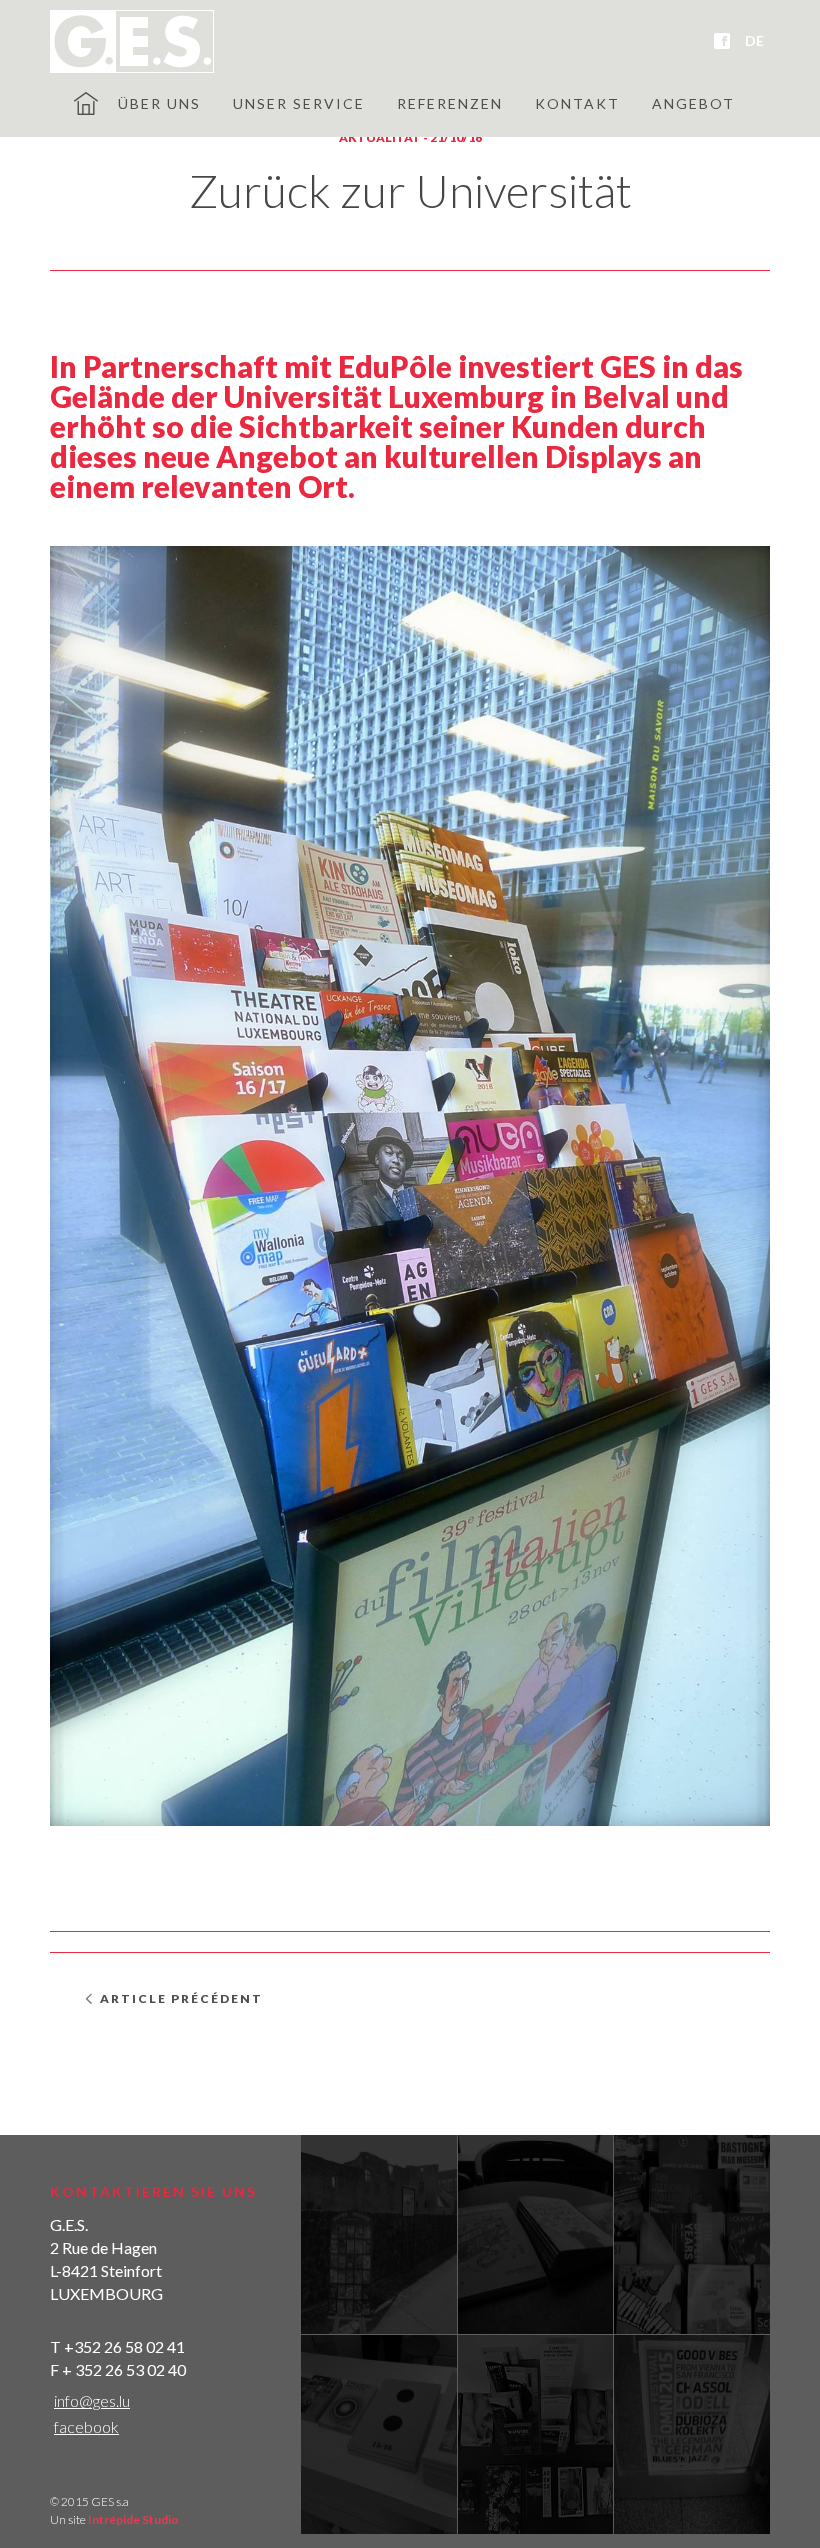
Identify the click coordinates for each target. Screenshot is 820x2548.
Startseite (86, 103)
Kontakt (577, 103)
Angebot (693, 103)
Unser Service (299, 103)
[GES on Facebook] (722, 41)
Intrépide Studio (133, 2519)
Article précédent (181, 1999)
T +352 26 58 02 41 (117, 2346)
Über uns (159, 103)
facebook (86, 2426)
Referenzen (450, 103)
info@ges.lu (92, 2400)
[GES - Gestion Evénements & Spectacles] (132, 41)
